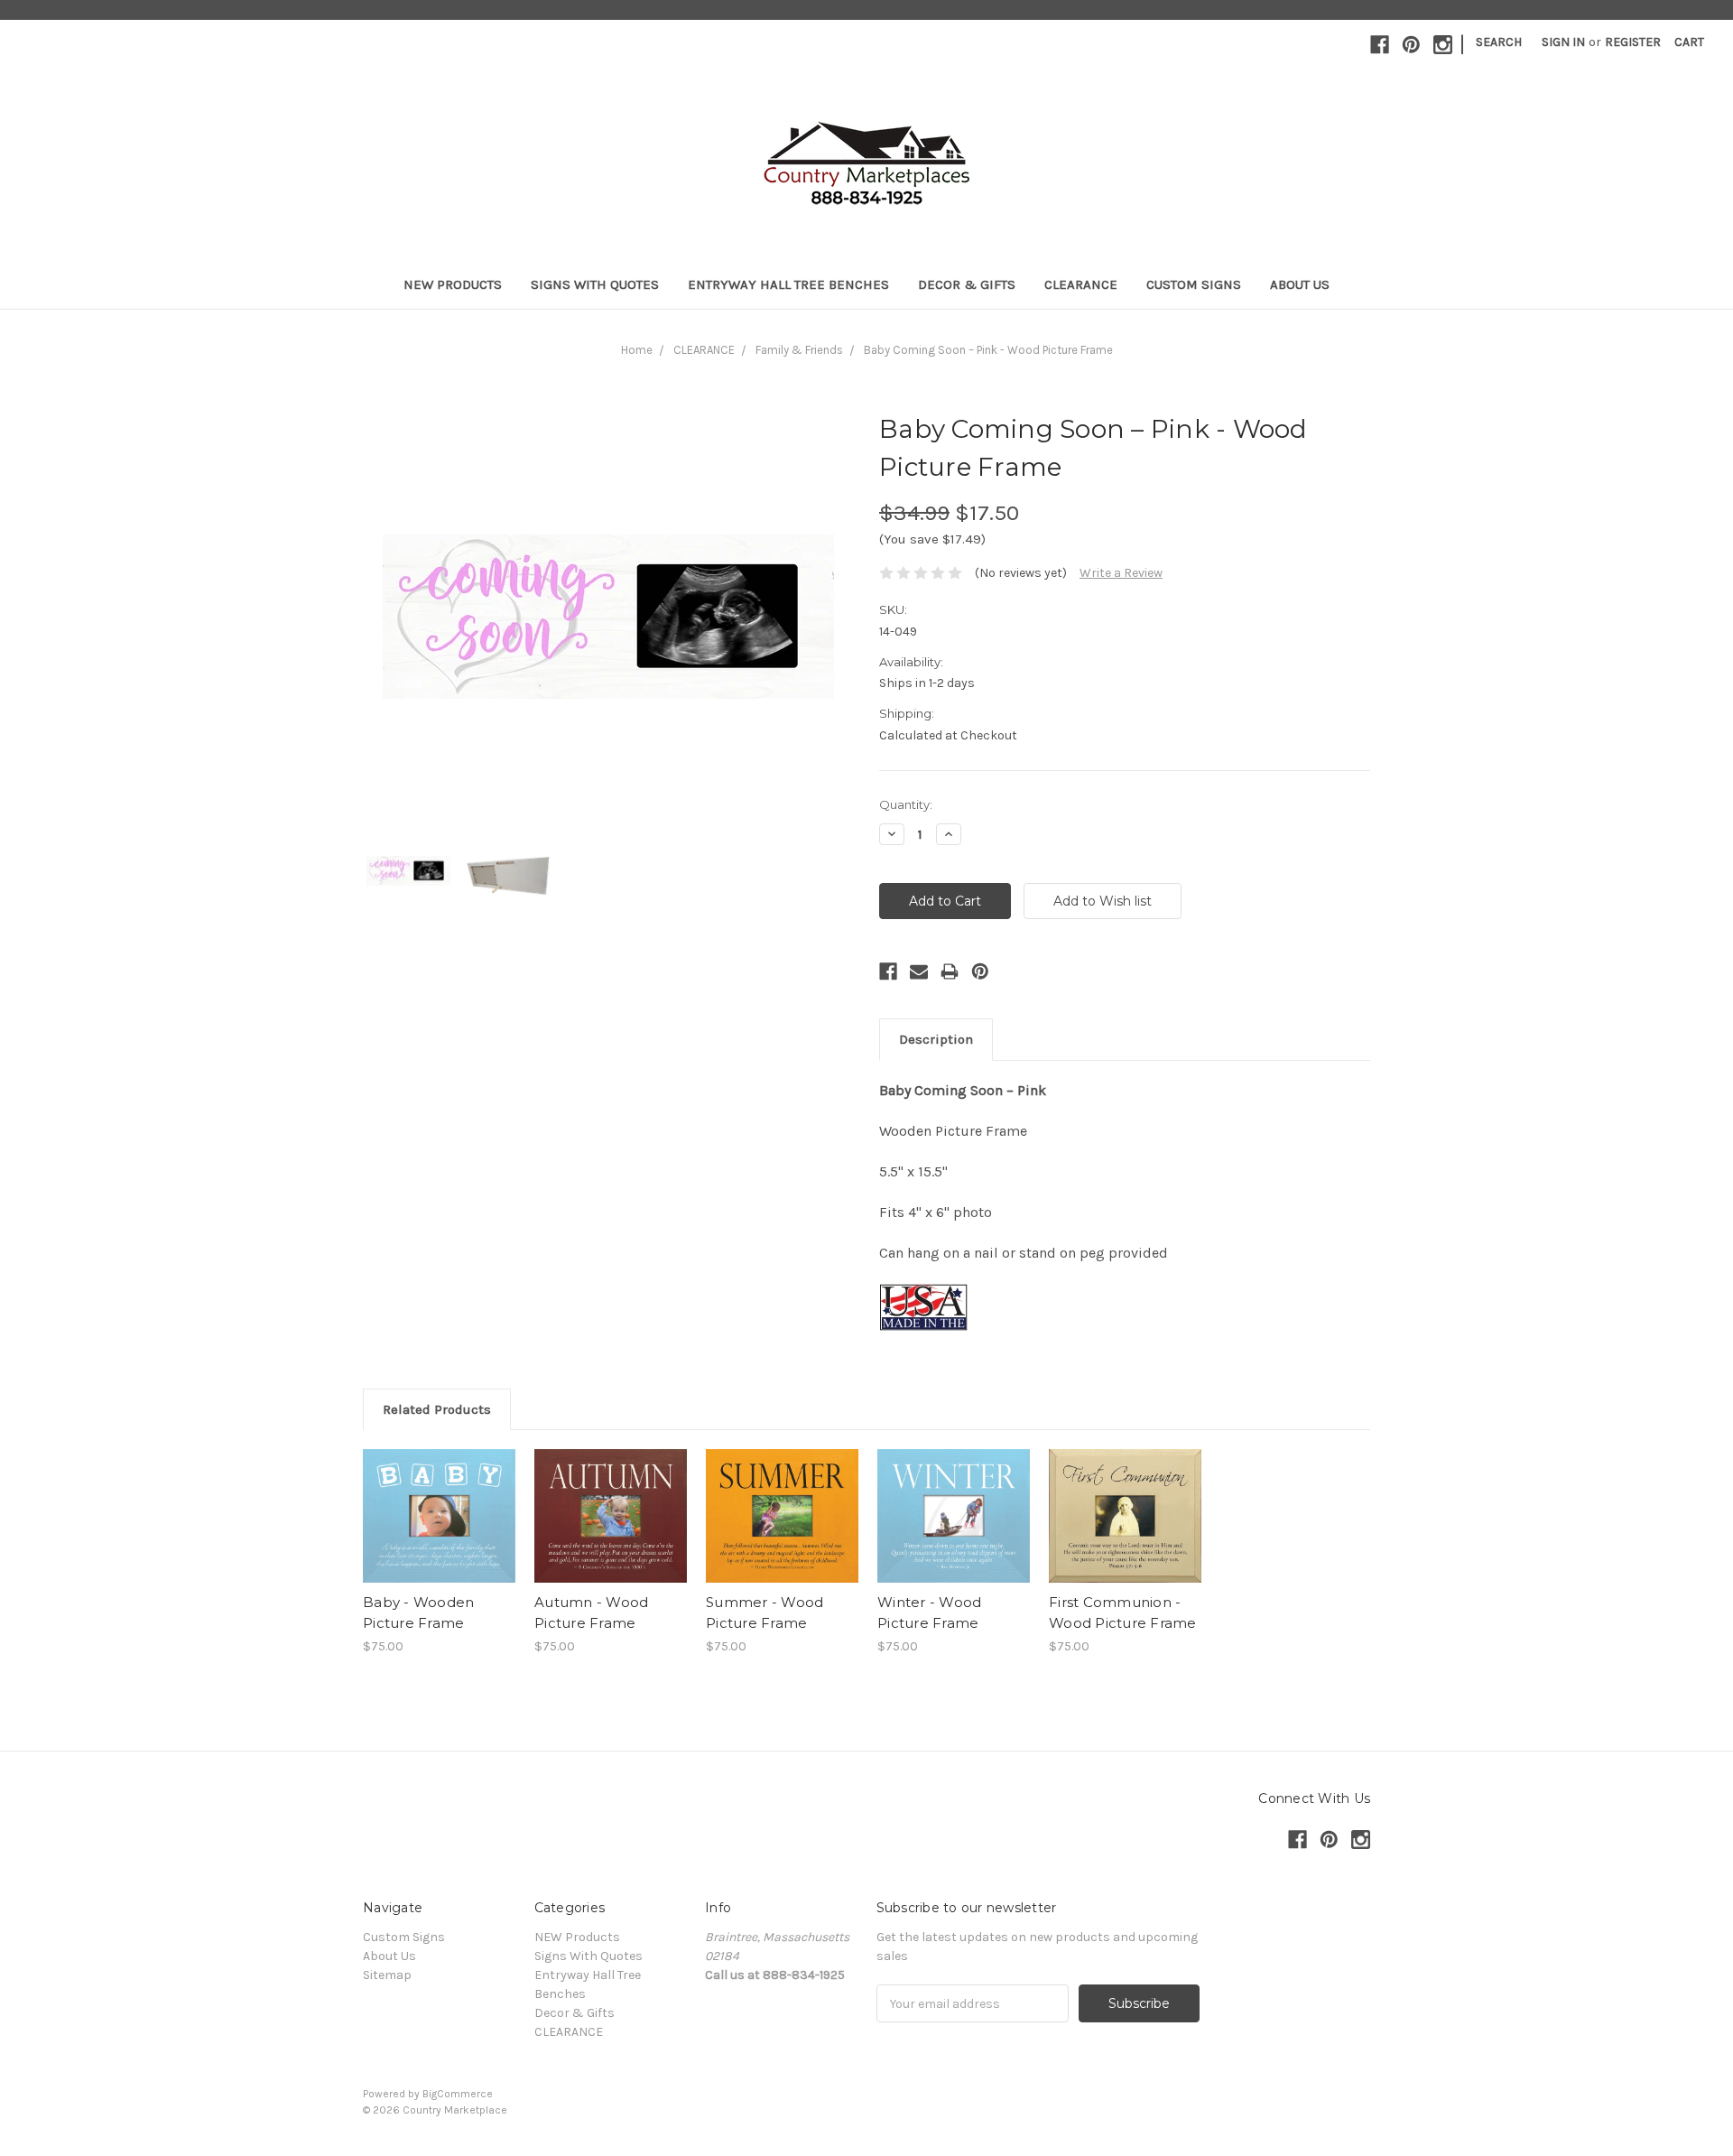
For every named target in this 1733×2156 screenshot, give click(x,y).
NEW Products (453, 284)
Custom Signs (1194, 284)
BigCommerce (458, 2094)
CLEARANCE (1081, 284)
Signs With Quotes (595, 284)
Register (1633, 42)
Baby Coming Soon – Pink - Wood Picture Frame (988, 350)
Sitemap (387, 1975)
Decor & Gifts (967, 284)
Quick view (440, 1501)
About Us (1300, 284)
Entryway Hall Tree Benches (788, 284)
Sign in (1563, 42)
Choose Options (440, 1532)
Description (936, 1039)
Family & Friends (799, 350)
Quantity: (906, 804)
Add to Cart (611, 1532)
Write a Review (1121, 573)
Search (1499, 42)
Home (637, 350)
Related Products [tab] (437, 1409)
